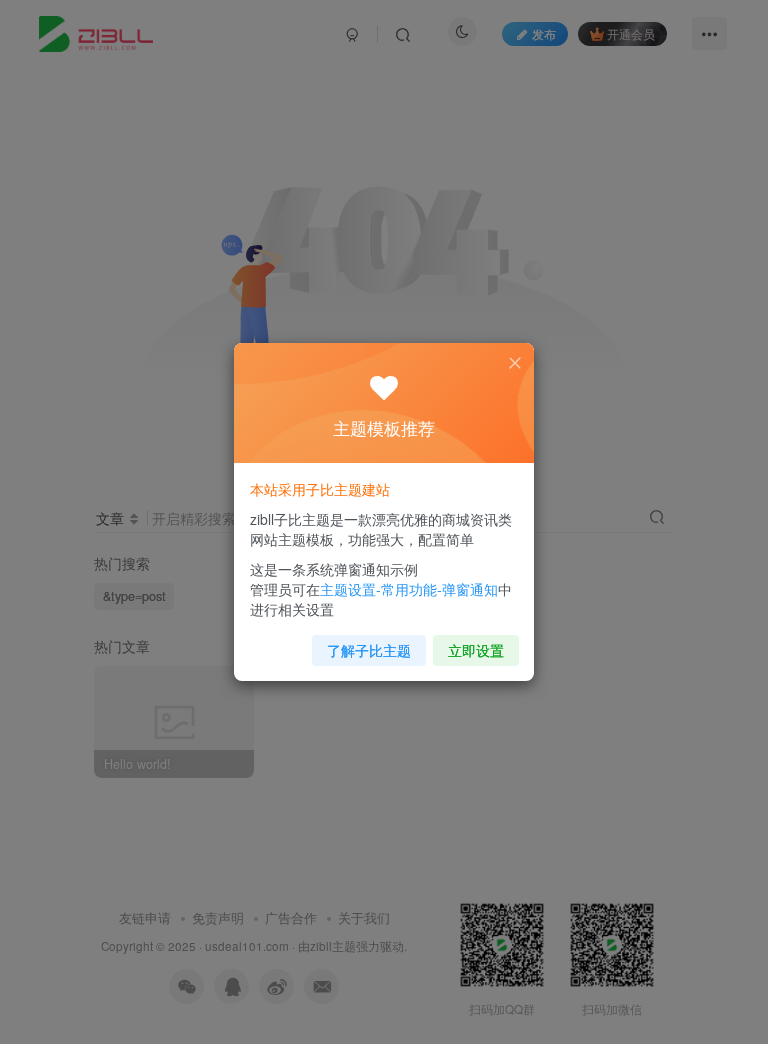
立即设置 (476, 650)
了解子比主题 (369, 650)
